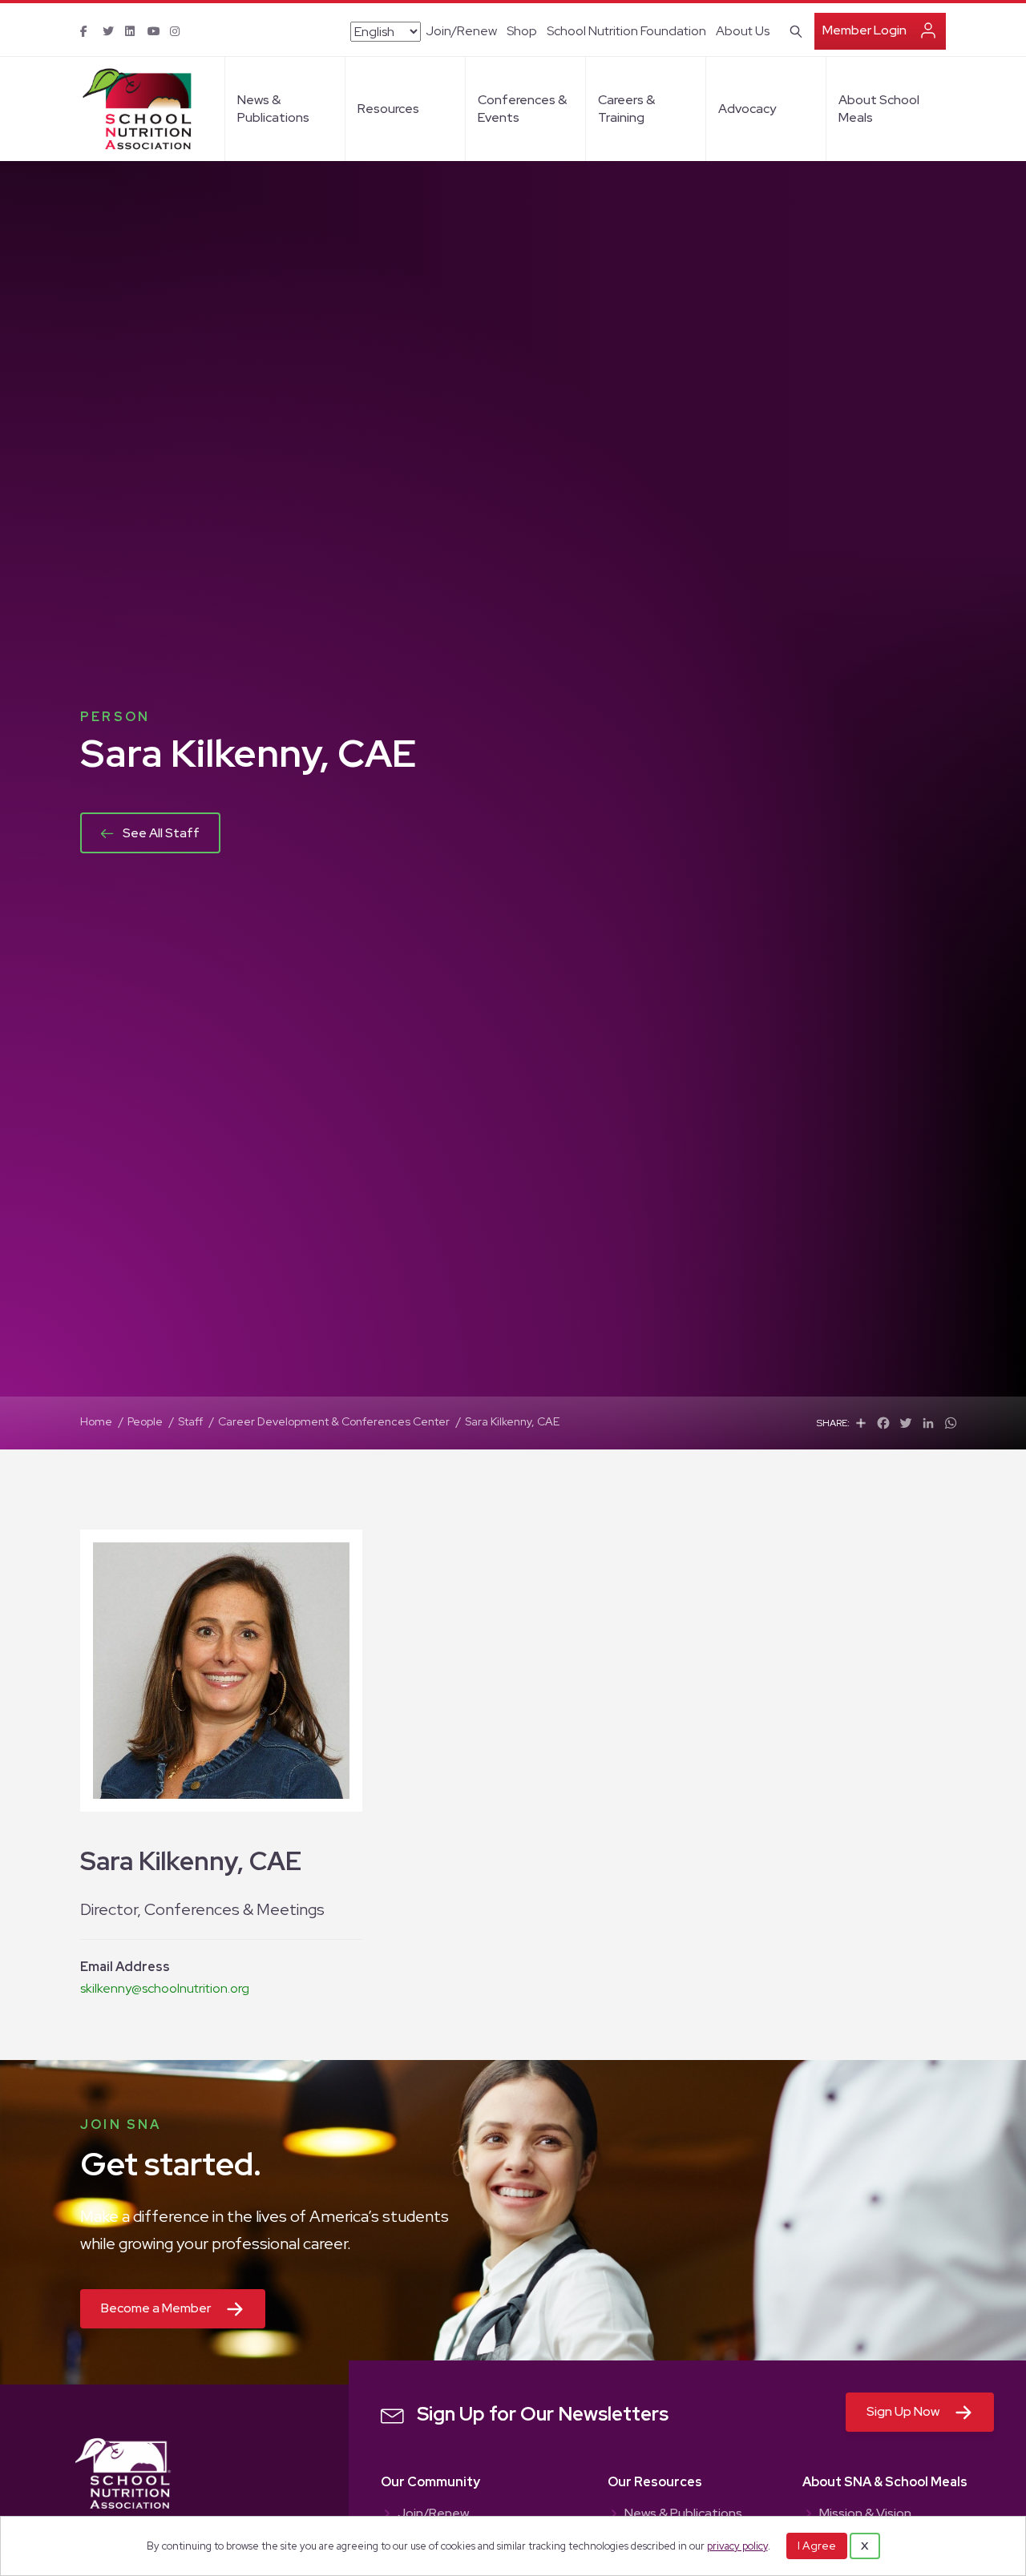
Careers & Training (626, 109)
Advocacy (747, 109)
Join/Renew (461, 31)
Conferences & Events (522, 109)
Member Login (864, 30)
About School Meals (879, 109)
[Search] (793, 30)
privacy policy (737, 2546)
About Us (743, 31)
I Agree (817, 2546)
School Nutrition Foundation (626, 31)
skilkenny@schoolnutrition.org (165, 1988)
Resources (388, 109)
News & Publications (273, 109)
